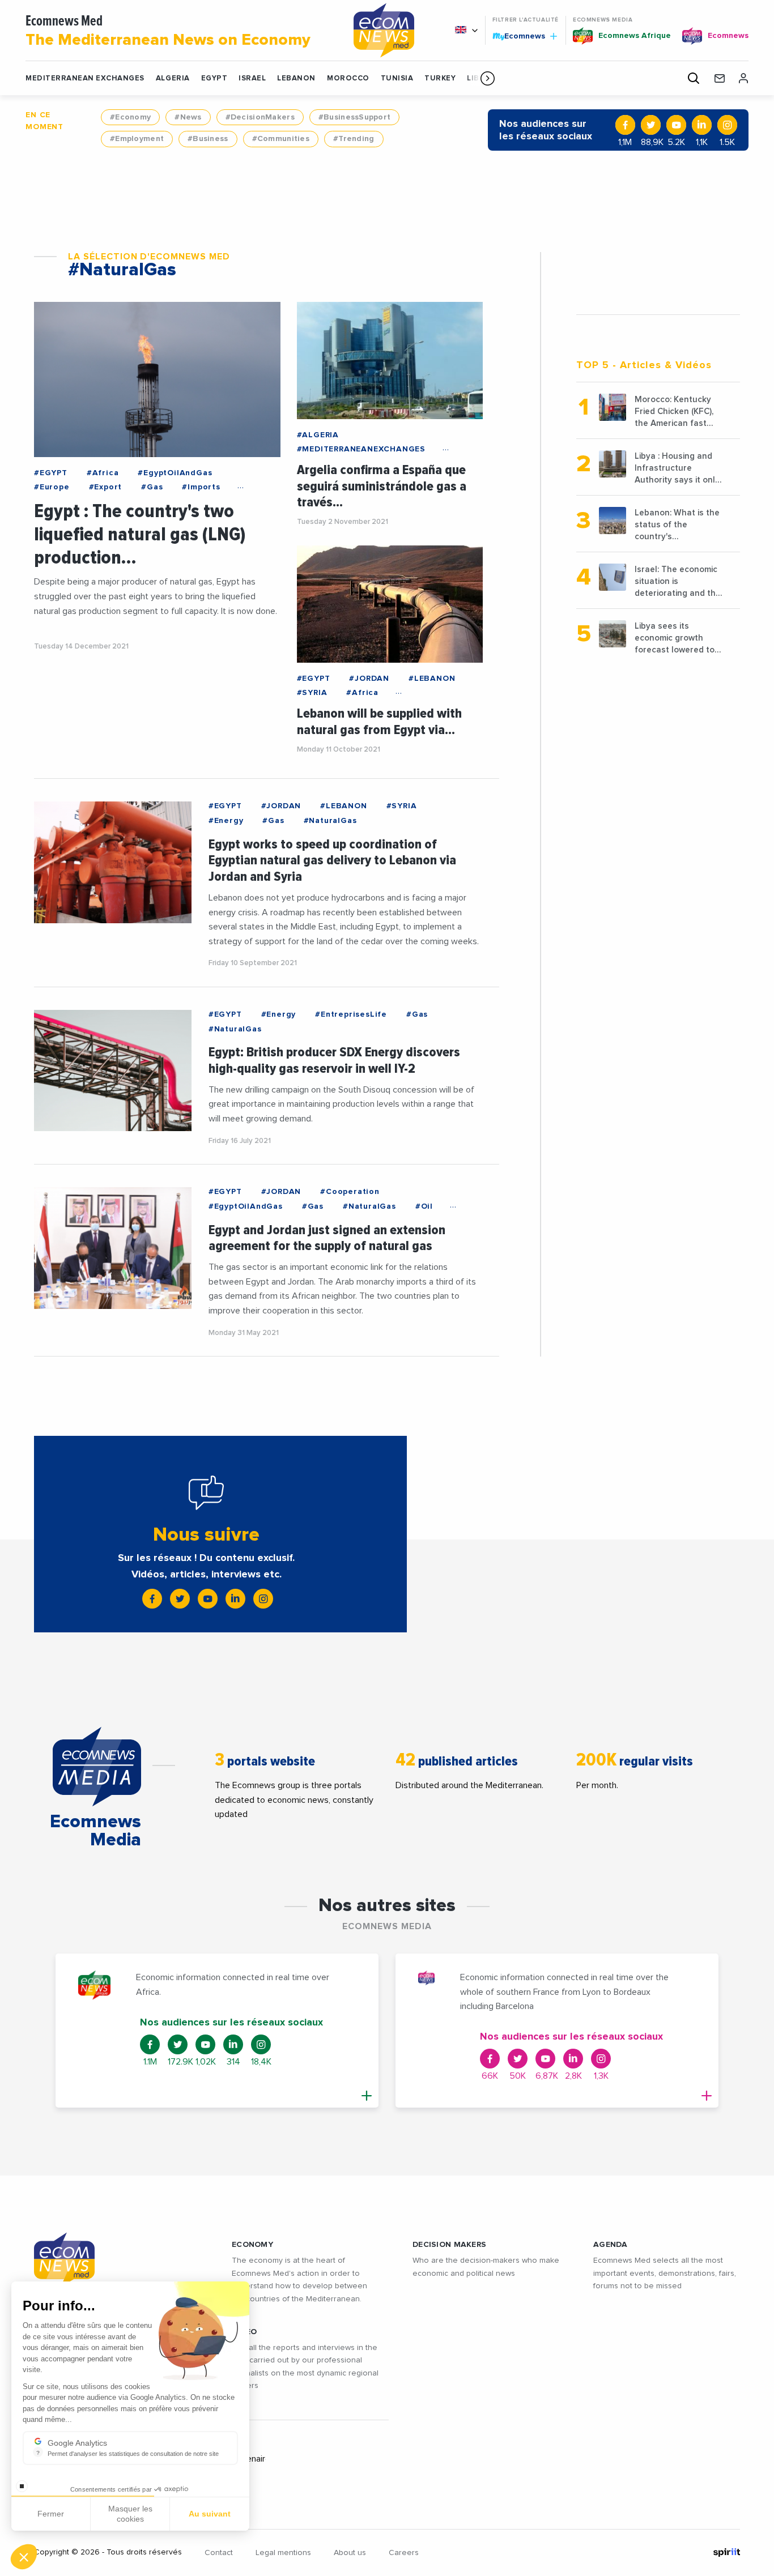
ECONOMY (252, 2245)
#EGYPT (51, 473)
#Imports (201, 487)
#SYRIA (312, 693)
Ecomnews (520, 36)
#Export (106, 487)
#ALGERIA (318, 435)
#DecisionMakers (260, 117)
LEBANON (296, 78)
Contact (219, 2553)
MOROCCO (348, 78)
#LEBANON (432, 679)
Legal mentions (283, 2553)
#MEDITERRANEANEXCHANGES (361, 449)
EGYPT (214, 78)
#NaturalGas (330, 821)
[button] (488, 78)
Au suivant (210, 2514)
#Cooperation (350, 1192)
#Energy (226, 821)
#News (188, 117)
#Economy (130, 117)
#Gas (152, 487)
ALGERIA (173, 78)
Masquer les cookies (130, 2514)
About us (350, 2553)
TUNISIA (397, 78)
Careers (404, 2553)
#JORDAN (369, 679)
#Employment (137, 139)
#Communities (281, 139)
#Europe (52, 487)
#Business (208, 139)
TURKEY (440, 78)
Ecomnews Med (168, 31)
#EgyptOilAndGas (175, 473)
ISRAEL (252, 78)
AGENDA (611, 2245)
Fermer (51, 2514)
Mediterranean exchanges (85, 78)
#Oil (424, 1206)
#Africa (103, 473)
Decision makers (449, 2245)
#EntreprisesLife (351, 1014)
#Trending (354, 139)
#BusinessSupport (354, 117)
